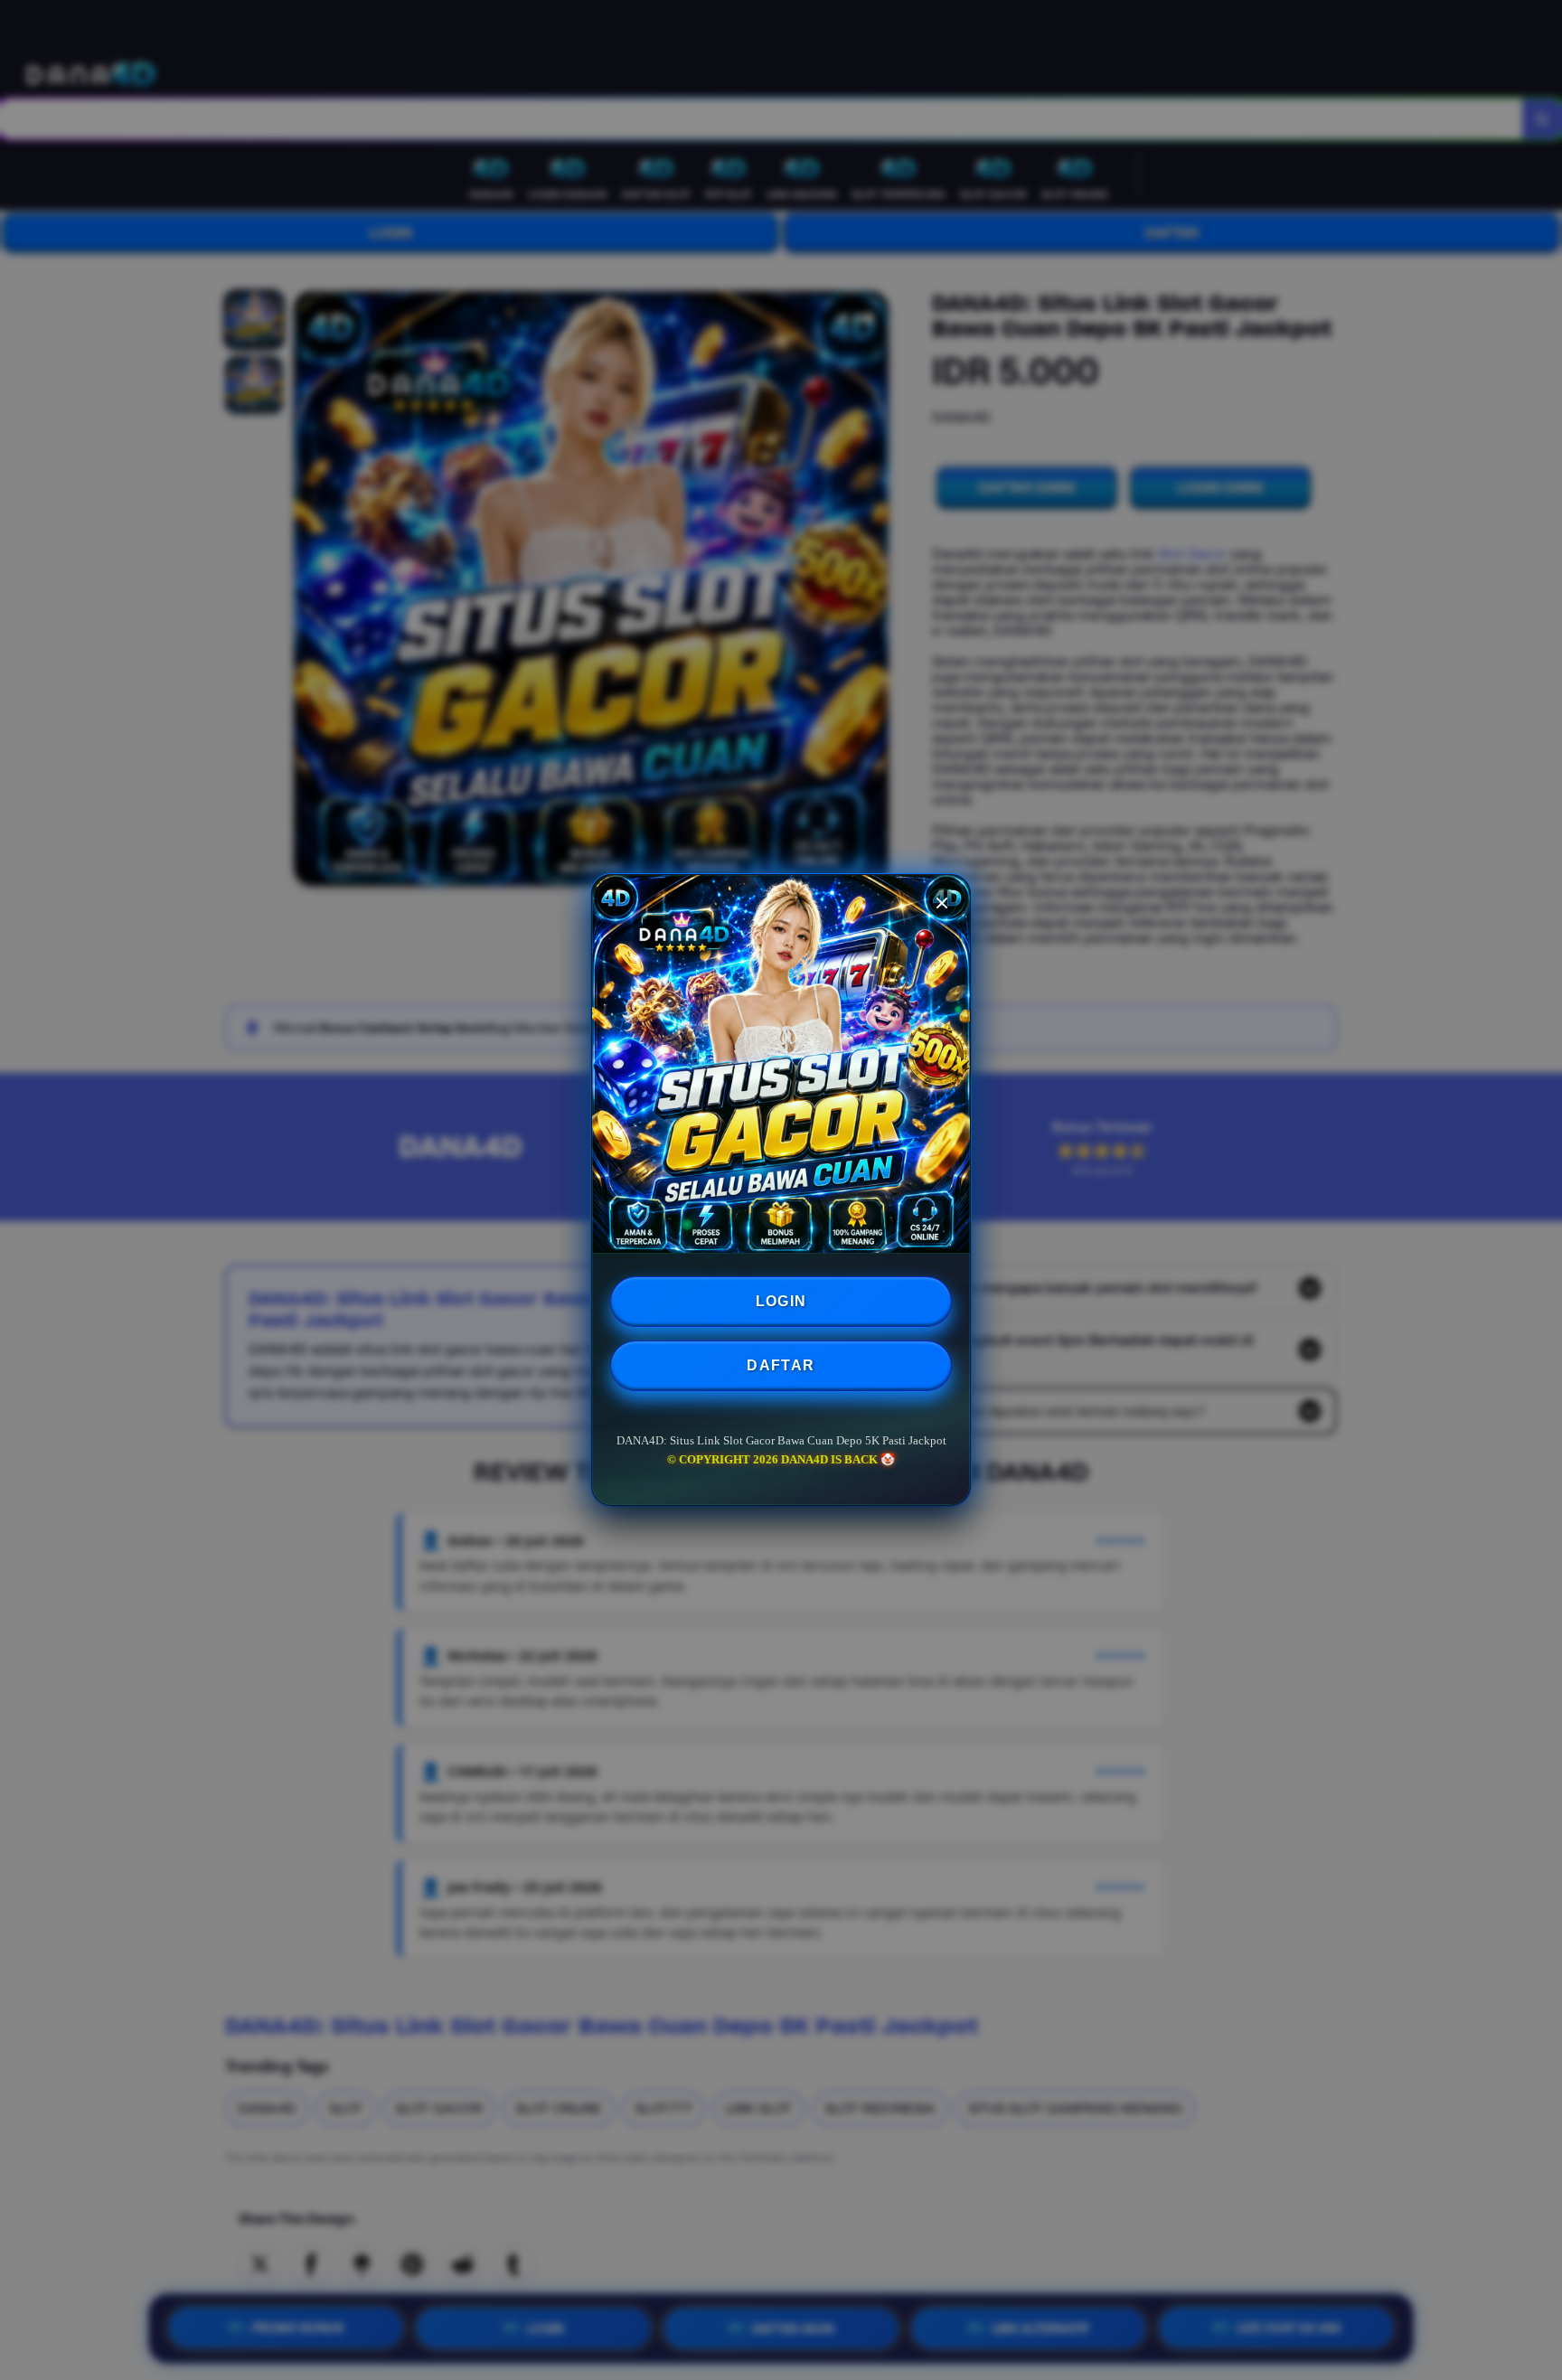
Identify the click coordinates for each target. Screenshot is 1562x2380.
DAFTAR (781, 1365)
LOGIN (781, 1301)
